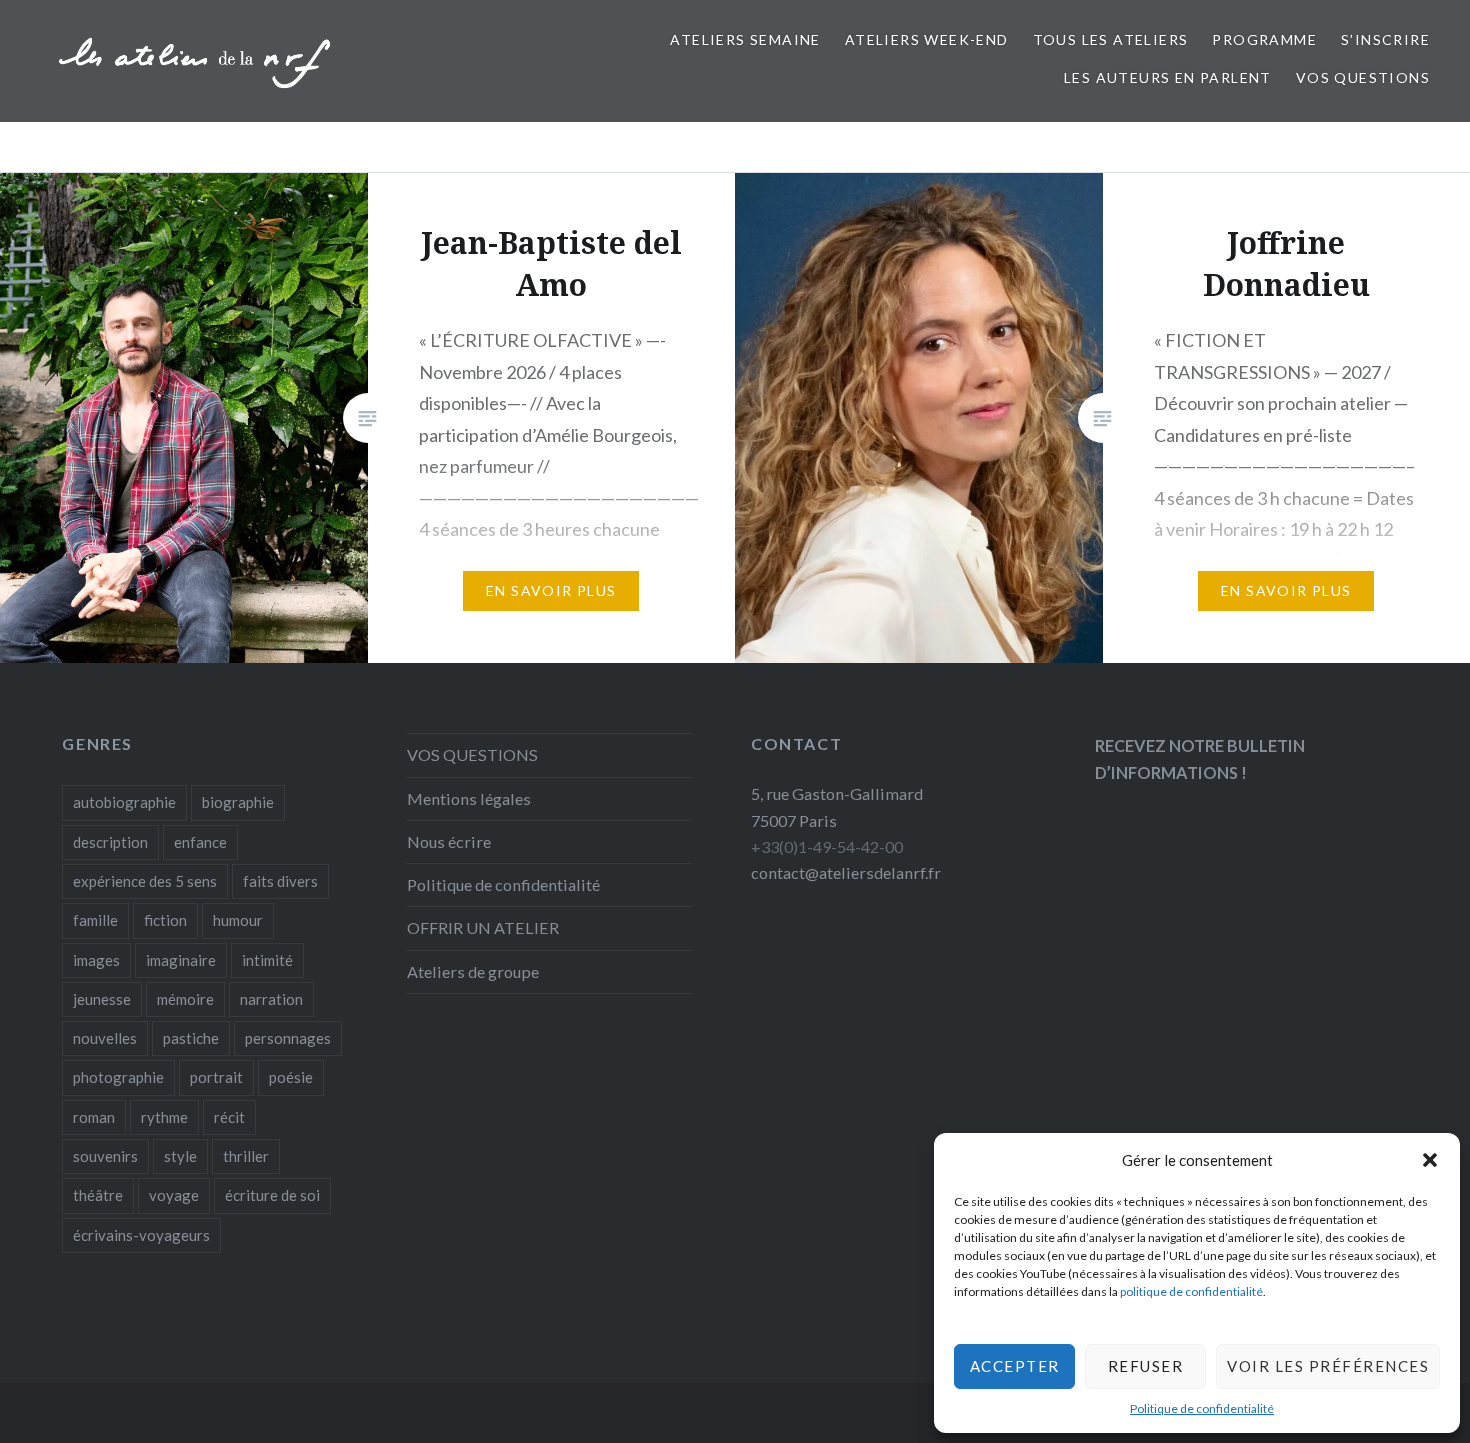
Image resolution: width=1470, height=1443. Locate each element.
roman (94, 1117)
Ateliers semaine (745, 39)
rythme (164, 1117)
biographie (238, 802)
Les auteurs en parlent (1168, 77)
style (180, 1156)
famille (95, 920)
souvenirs (105, 1156)
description (110, 842)
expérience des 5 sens (145, 881)
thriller (246, 1156)
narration (271, 999)
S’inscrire (1385, 39)
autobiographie (124, 802)
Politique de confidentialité (1202, 1408)
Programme (1264, 39)
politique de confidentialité (1191, 1291)
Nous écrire (449, 841)
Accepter (1015, 1366)
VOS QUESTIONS (1363, 77)
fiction (165, 920)
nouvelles (105, 1038)
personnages (288, 1038)
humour (238, 920)
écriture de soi (272, 1195)
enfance (200, 842)
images (96, 960)
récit (229, 1117)
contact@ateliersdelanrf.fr (846, 872)
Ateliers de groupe (473, 971)
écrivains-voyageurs (141, 1235)
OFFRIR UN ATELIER (483, 927)
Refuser (1146, 1366)
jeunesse (102, 999)
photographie (118, 1077)
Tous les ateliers (1111, 39)
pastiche (191, 1038)
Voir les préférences (1328, 1366)
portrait (216, 1077)
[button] (1430, 1160)
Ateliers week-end (927, 39)
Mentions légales (469, 798)
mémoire (185, 999)
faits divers (280, 881)
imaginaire (181, 960)
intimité (267, 960)
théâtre (98, 1195)
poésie (291, 1077)
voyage (174, 1195)
